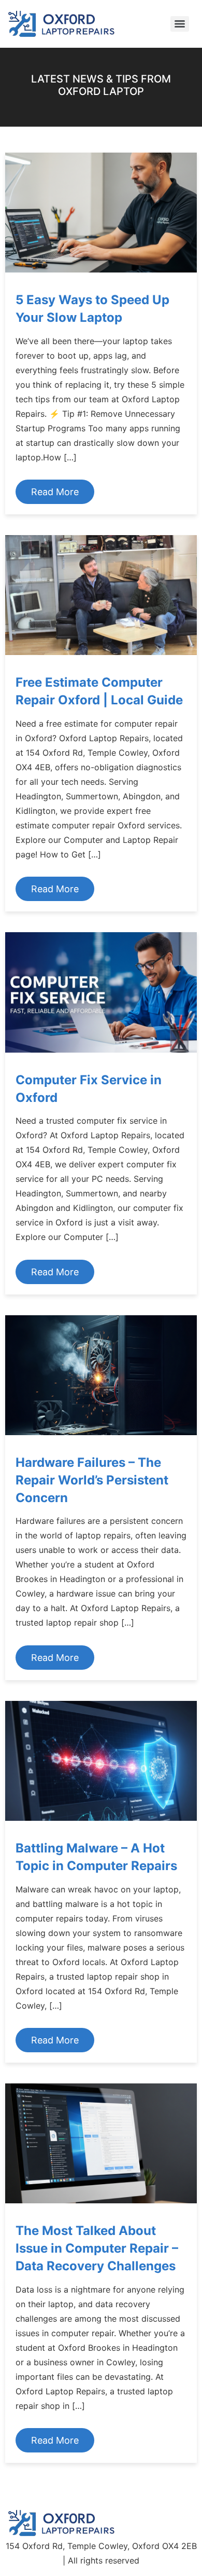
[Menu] (180, 24)
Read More (55, 492)
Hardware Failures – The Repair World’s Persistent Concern (92, 1480)
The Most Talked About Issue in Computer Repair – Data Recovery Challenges (97, 2248)
